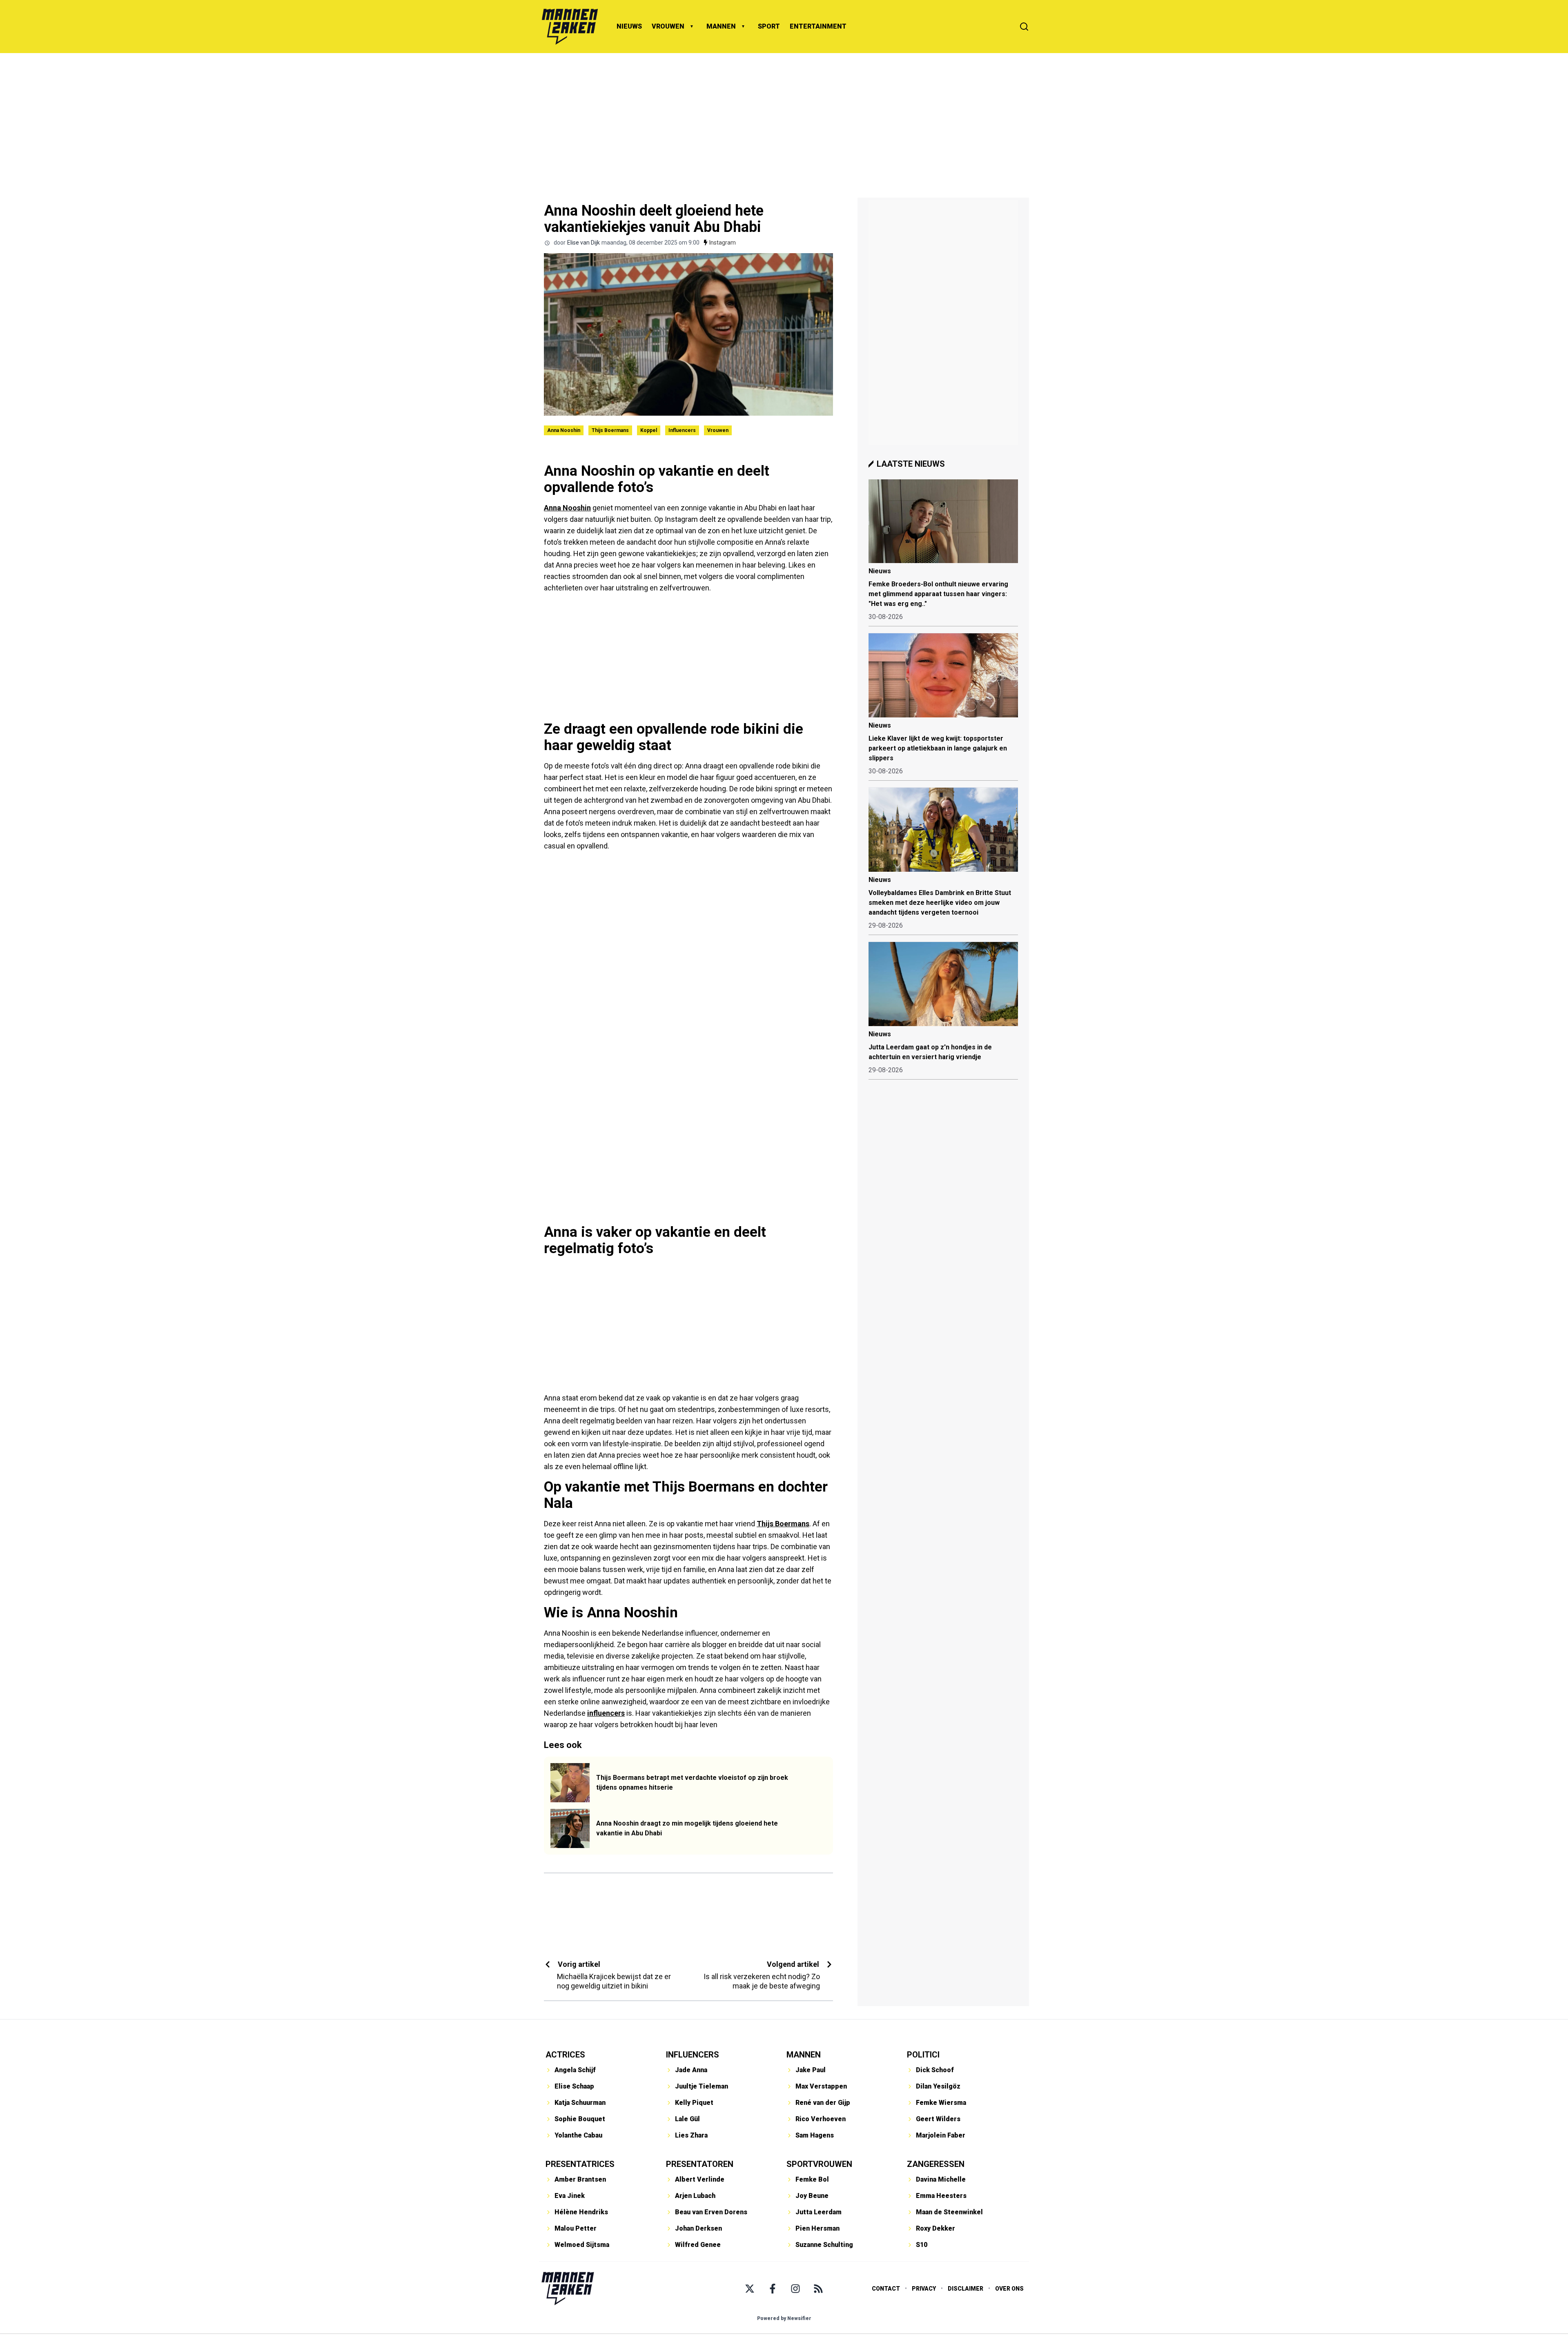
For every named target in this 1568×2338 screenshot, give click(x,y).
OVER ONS (1009, 2289)
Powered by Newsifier (784, 2318)
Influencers (682, 430)
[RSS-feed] (818, 2289)
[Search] (1024, 27)
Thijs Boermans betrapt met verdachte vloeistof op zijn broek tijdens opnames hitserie (692, 1782)
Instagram (723, 243)
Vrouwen (718, 430)
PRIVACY (924, 2289)
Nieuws (880, 571)
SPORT (769, 26)
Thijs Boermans (610, 430)
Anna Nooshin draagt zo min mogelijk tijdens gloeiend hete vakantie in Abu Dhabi (687, 1828)
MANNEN (721, 26)
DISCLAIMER (966, 2289)
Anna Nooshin (564, 430)
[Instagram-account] (795, 2289)
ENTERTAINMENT (818, 26)
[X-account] (750, 2289)
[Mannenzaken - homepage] (570, 27)
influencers (606, 1713)
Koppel (649, 430)
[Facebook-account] (773, 2289)
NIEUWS (629, 26)
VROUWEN (668, 26)
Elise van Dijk (584, 243)
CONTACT (886, 2289)
